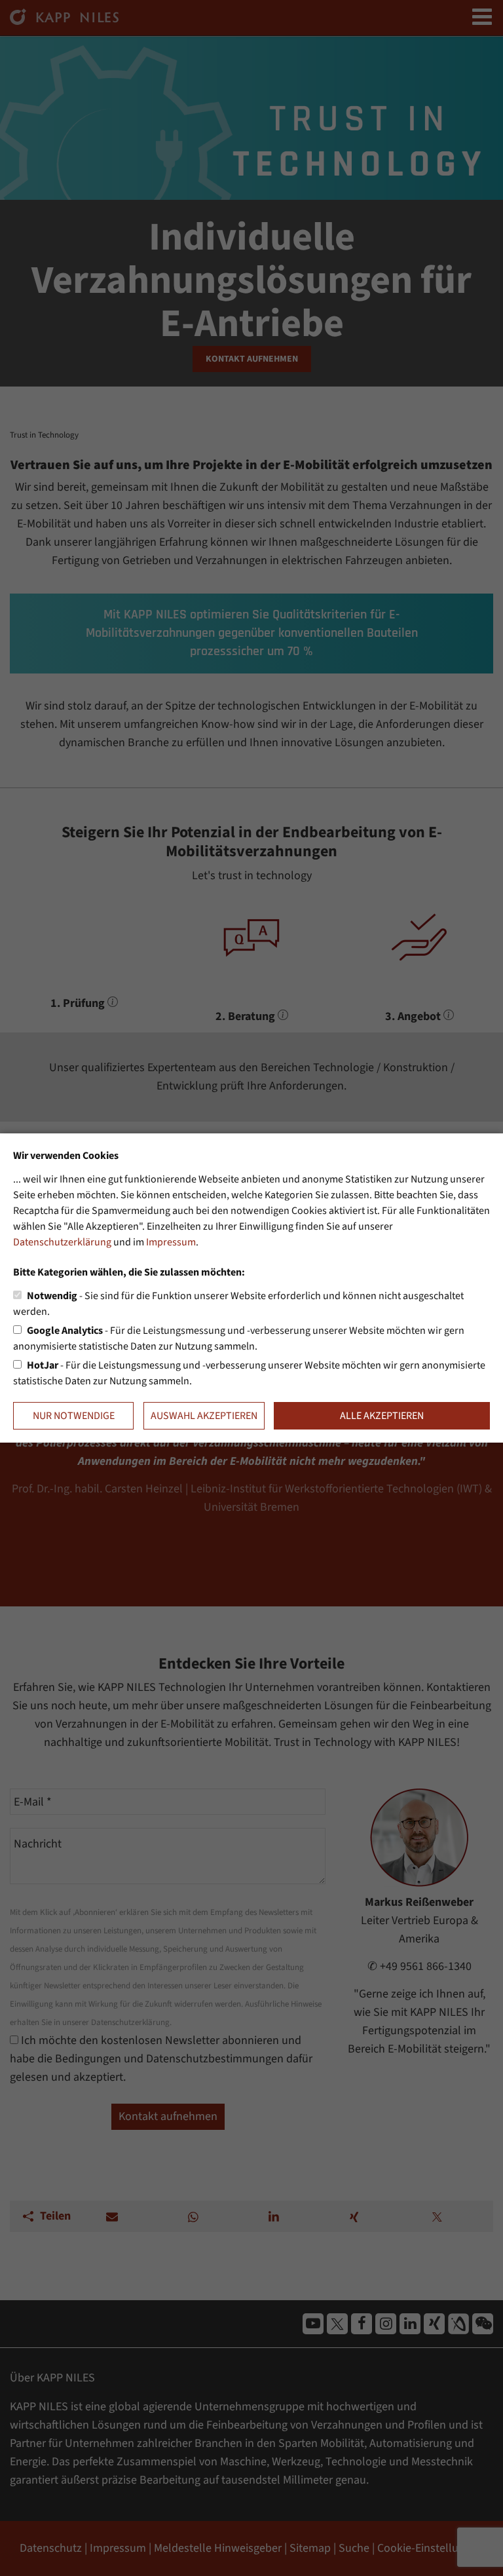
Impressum (171, 1242)
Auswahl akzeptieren (204, 1416)
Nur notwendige (74, 1416)
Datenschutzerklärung (62, 1242)
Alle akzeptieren (382, 1416)
